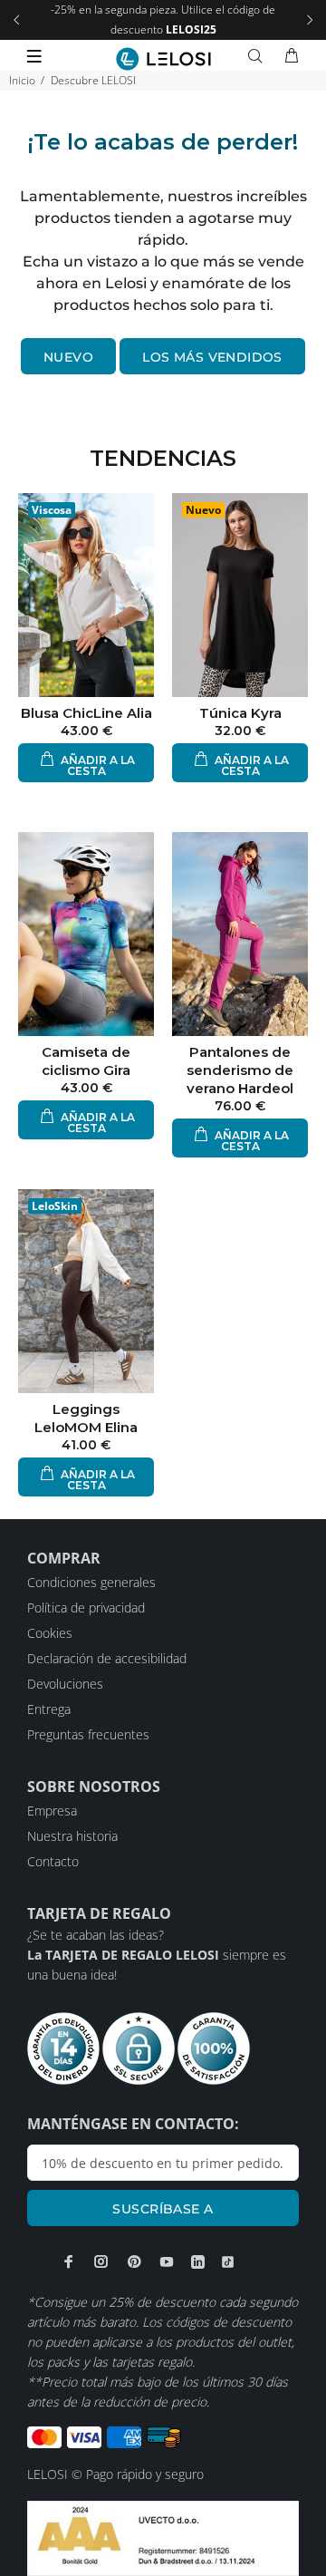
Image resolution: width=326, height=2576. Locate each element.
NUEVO (68, 357)
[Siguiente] (310, 20)
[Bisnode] (163, 2537)
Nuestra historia (72, 1836)
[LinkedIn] (198, 2262)
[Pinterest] (134, 2261)
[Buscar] (259, 56)
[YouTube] (167, 2261)
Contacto (53, 1861)
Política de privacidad (86, 1608)
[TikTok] (228, 2262)
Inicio (22, 80)
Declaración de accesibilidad (107, 1658)
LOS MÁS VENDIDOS (212, 357)
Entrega (49, 1709)
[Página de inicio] (163, 59)
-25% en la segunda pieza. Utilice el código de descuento (163, 19)
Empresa (52, 1811)
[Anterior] (16, 20)
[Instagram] (101, 2261)
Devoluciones (65, 1684)
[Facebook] (69, 2261)
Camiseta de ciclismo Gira (86, 1061)
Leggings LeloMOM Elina (86, 1418)
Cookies (50, 1633)
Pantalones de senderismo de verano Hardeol (240, 1070)
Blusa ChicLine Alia (86, 713)
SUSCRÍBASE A (163, 2209)
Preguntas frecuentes (88, 1734)
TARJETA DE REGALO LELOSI (134, 1955)
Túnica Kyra (240, 713)
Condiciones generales (91, 1582)
